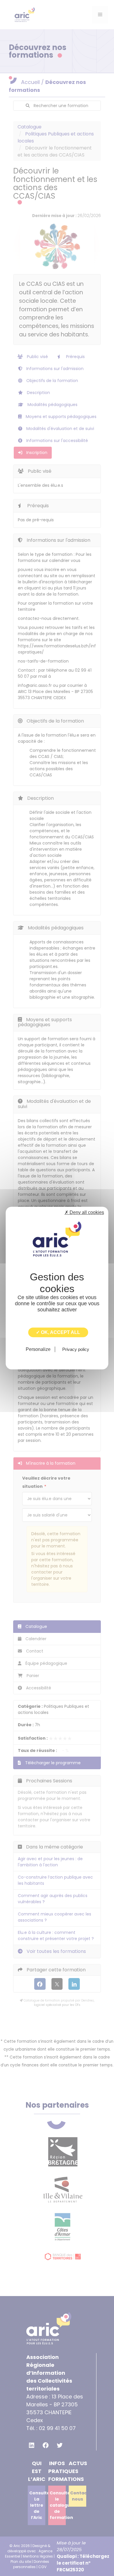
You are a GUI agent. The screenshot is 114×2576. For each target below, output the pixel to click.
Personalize (38, 1349)
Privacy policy (76, 1349)
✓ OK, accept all (58, 1332)
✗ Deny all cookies (84, 1212)
